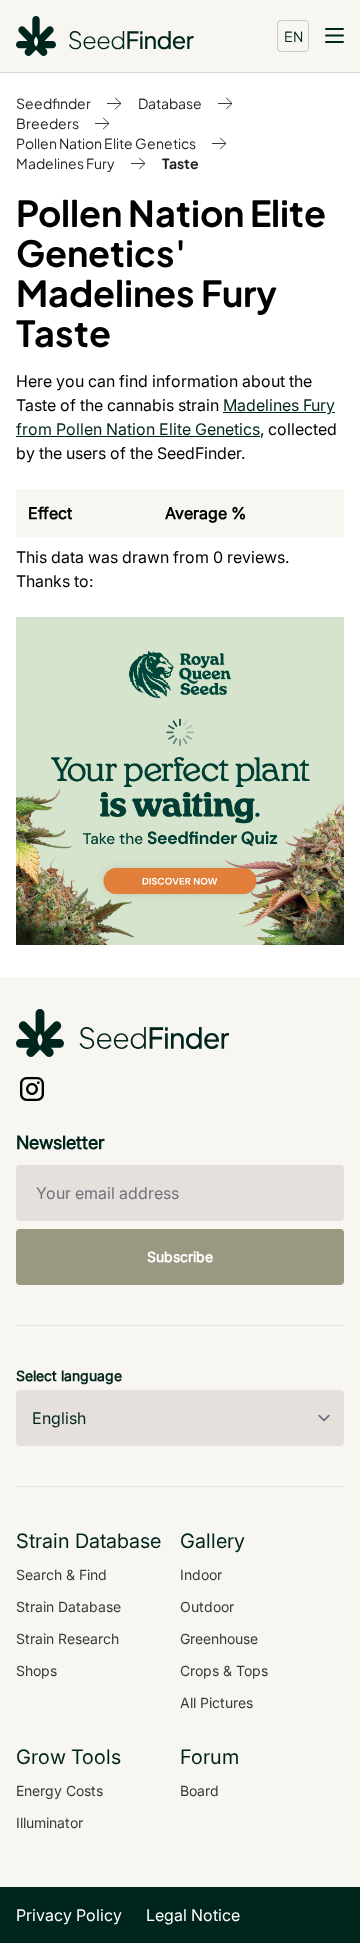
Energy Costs (59, 1790)
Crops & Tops (224, 1670)
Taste (180, 163)
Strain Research (67, 1638)
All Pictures (216, 1702)
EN (293, 36)
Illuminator (49, 1822)
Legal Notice (193, 1915)
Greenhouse (219, 1638)
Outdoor (207, 1606)
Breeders (47, 123)
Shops (36, 1670)
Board (199, 1790)
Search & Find (61, 1574)
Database (170, 103)
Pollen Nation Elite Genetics (106, 143)
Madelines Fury (65, 163)
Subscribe (180, 1256)
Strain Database (68, 1606)
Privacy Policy (69, 1915)
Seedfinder (53, 103)
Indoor (201, 1574)
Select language (69, 1375)
